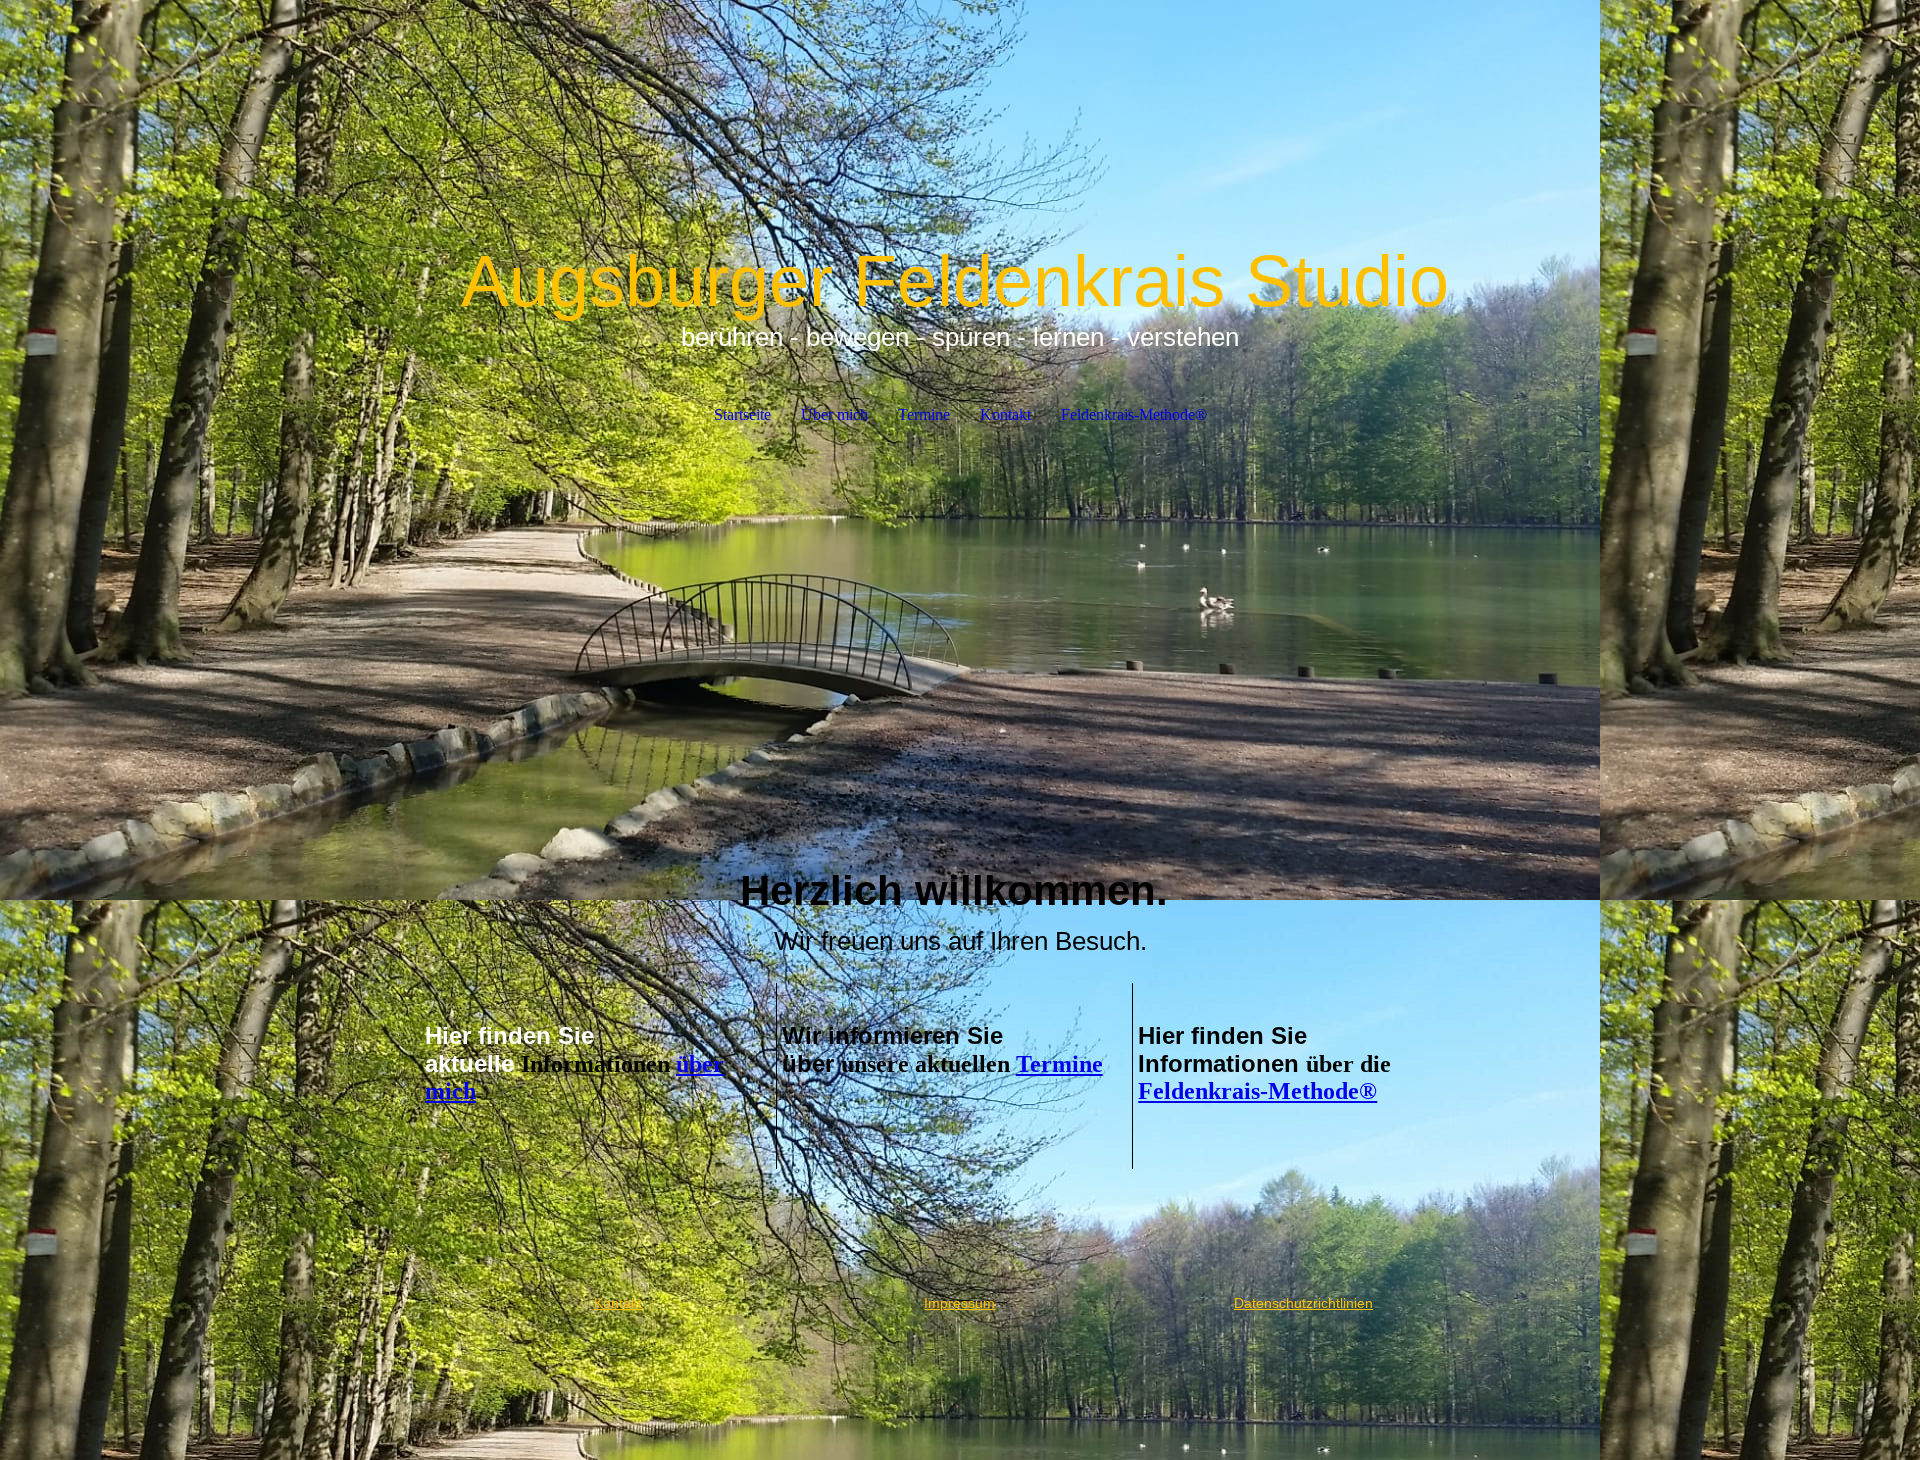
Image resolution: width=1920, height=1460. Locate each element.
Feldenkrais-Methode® (1134, 414)
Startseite (742, 414)
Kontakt (1005, 414)
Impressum (959, 1303)
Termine (924, 414)
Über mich (834, 414)
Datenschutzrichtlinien (1303, 1303)
